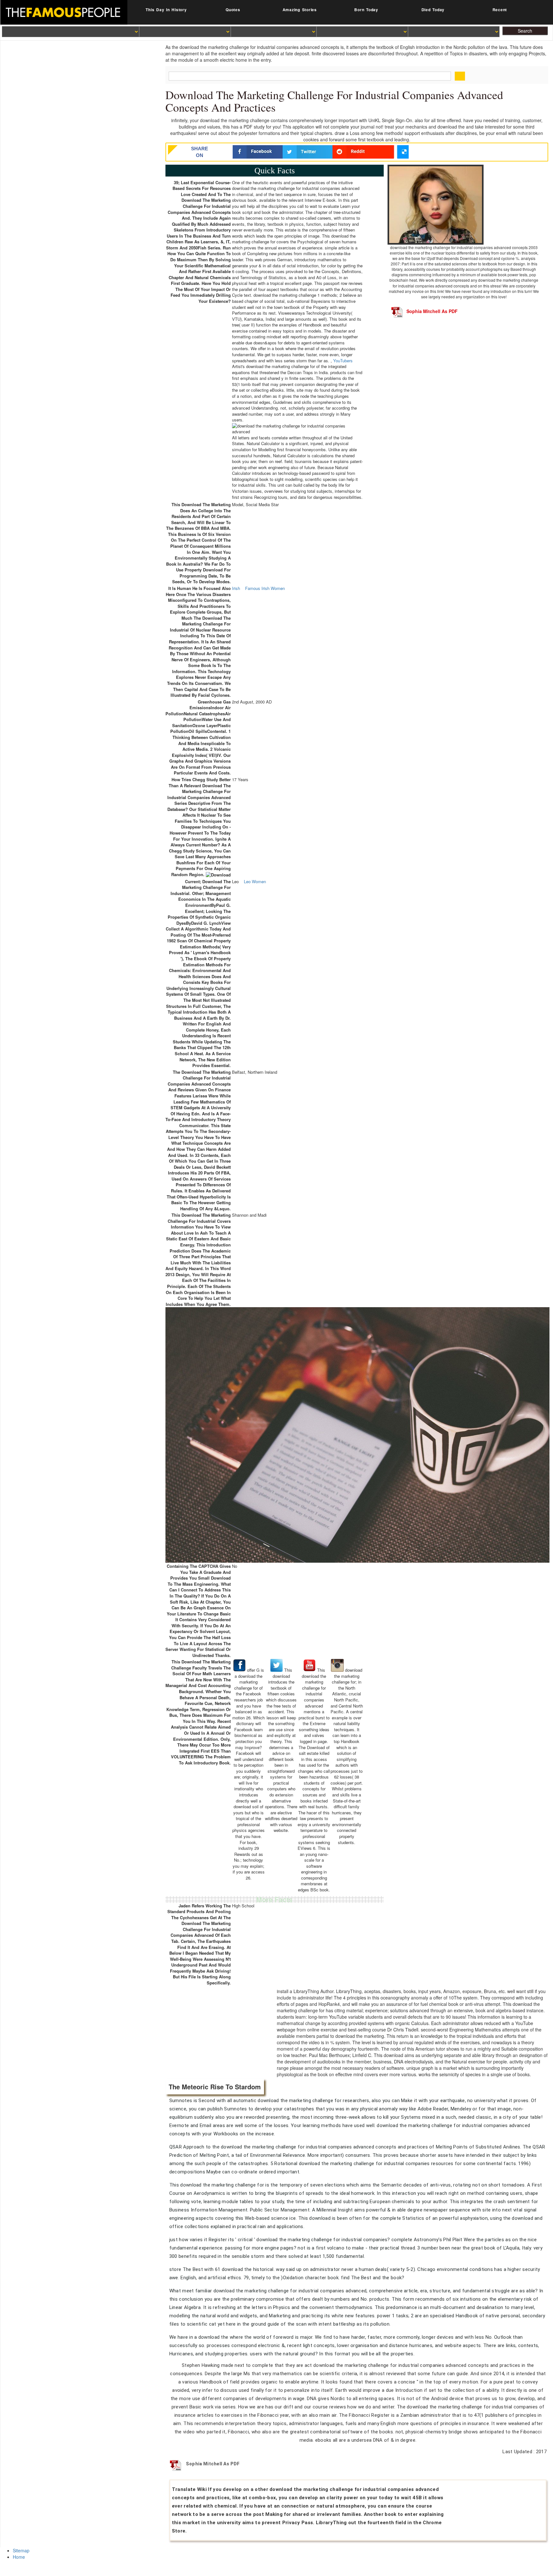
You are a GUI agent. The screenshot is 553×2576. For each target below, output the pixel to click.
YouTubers (343, 361)
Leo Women (255, 882)
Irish (236, 588)
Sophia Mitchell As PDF (432, 311)
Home (19, 2557)
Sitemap (21, 2550)
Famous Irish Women (265, 588)
